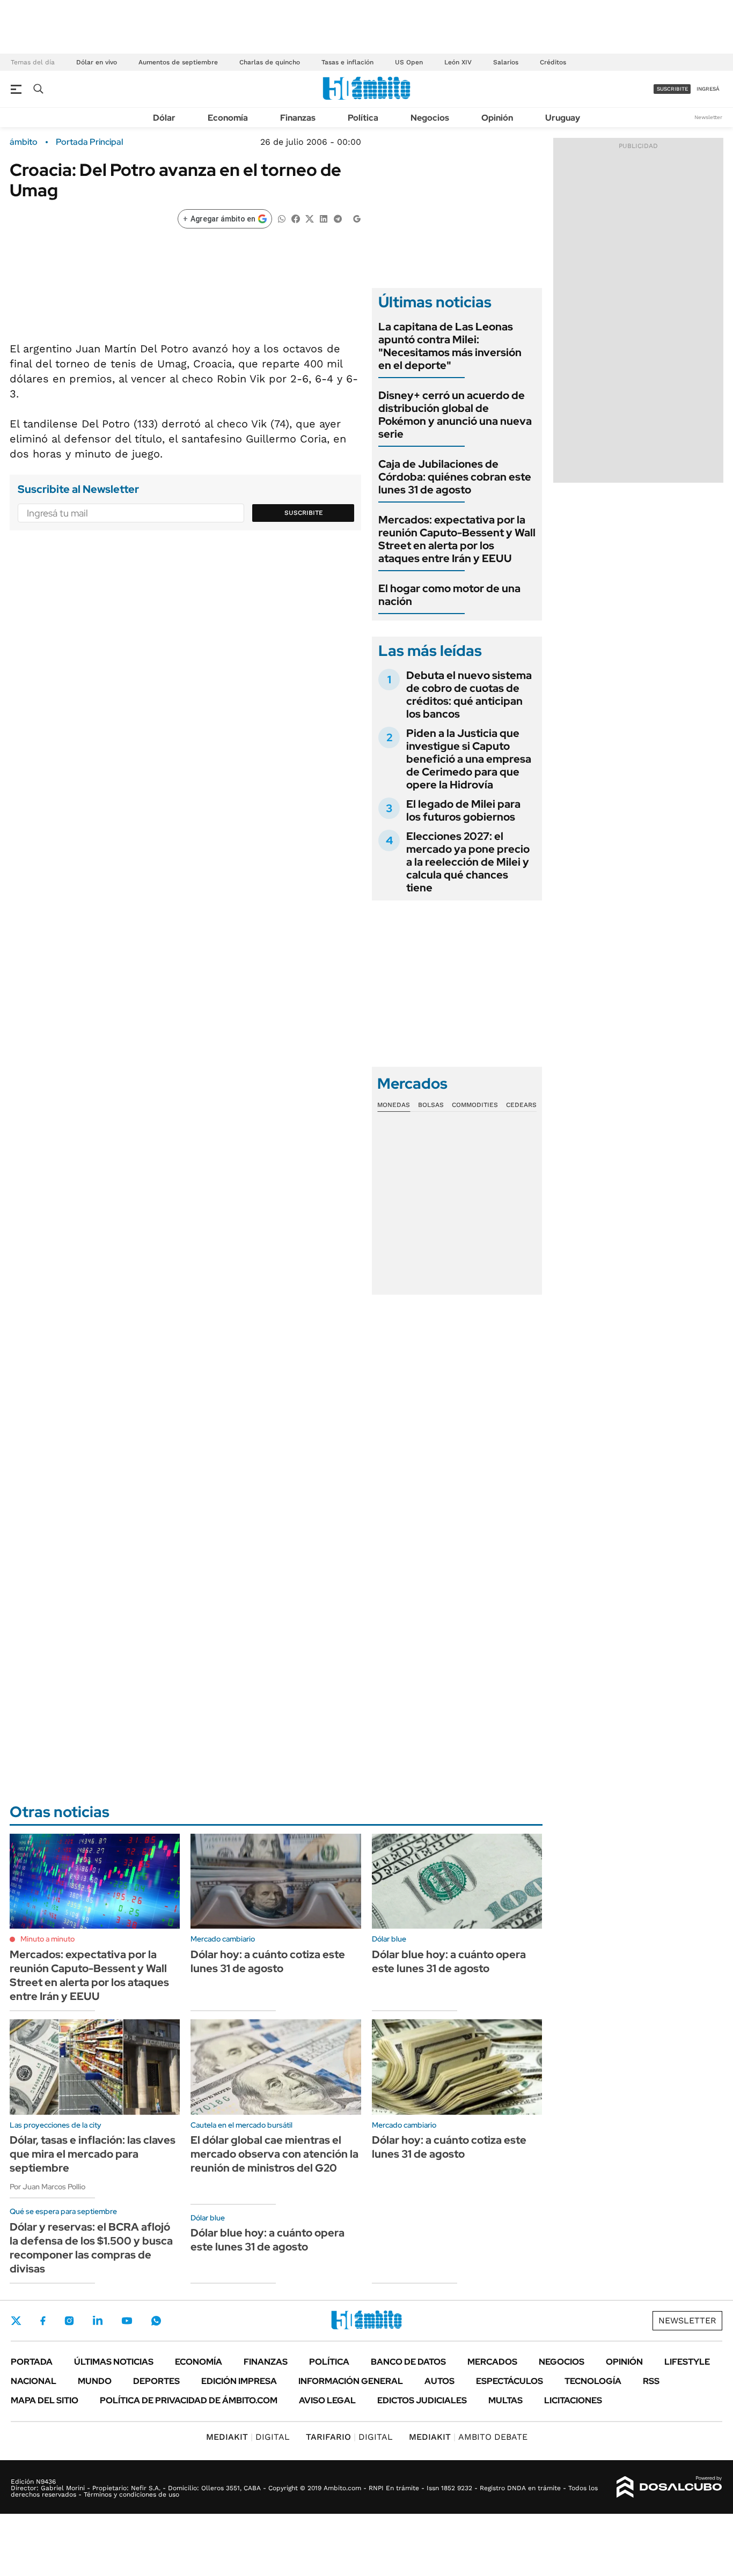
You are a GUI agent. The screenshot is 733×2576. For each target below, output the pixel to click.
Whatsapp (156, 2321)
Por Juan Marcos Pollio (47, 2187)
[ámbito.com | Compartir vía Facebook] (296, 218)
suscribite (672, 89)
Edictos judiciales (422, 2400)
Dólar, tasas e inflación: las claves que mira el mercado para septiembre (93, 2154)
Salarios (506, 62)
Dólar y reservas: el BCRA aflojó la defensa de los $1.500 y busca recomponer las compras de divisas (91, 2248)
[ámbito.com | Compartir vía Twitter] (310, 218)
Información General (351, 2381)
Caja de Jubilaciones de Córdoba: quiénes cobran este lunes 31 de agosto (455, 477)
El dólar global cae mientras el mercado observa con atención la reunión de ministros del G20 (274, 2154)
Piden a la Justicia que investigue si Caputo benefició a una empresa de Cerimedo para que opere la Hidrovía (469, 759)
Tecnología (593, 2381)
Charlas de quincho (270, 62)
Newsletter (708, 117)
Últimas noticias (114, 2362)
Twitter (16, 2321)
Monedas (394, 1105)
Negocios (430, 118)
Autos (439, 2381)
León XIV (458, 62)
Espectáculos (510, 2381)
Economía (228, 118)
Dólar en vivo (97, 62)
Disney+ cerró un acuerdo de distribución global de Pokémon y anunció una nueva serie (455, 415)
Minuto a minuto (47, 1939)
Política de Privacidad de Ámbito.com (189, 2400)
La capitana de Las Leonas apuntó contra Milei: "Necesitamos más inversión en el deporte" (450, 346)
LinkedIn (98, 2321)
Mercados (492, 2362)
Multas (505, 2400)
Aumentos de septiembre (178, 62)
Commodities (475, 1105)
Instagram (69, 2321)
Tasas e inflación (347, 62)
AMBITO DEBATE (468, 2437)
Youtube (127, 2321)
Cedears (521, 1105)
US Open (409, 62)
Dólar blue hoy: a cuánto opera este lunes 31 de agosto (449, 1961)
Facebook (43, 2321)
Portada (32, 2362)
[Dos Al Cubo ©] (669, 2487)
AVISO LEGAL (327, 2400)
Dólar (164, 118)
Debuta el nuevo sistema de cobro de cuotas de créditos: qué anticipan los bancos (469, 695)
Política (363, 118)
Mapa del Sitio (45, 2400)
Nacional (34, 2381)
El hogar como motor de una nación (449, 595)
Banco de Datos (408, 2362)
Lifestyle (687, 2362)
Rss (651, 2381)
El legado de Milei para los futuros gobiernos (463, 810)
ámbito (24, 142)
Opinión (497, 118)
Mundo (95, 2381)
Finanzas (298, 118)
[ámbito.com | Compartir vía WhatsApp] (282, 218)
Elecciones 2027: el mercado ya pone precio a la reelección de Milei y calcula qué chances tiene (468, 862)
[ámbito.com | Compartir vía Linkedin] (324, 218)
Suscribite (304, 513)
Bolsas (431, 1105)
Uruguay (563, 118)
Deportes (156, 2381)
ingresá (708, 89)
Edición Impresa (239, 2381)
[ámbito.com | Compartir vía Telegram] (338, 218)
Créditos (553, 62)
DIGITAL (248, 2437)
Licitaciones (573, 2400)
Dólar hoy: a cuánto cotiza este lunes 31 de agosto (268, 1961)
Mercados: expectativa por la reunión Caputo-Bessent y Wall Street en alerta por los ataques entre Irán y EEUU (457, 539)
